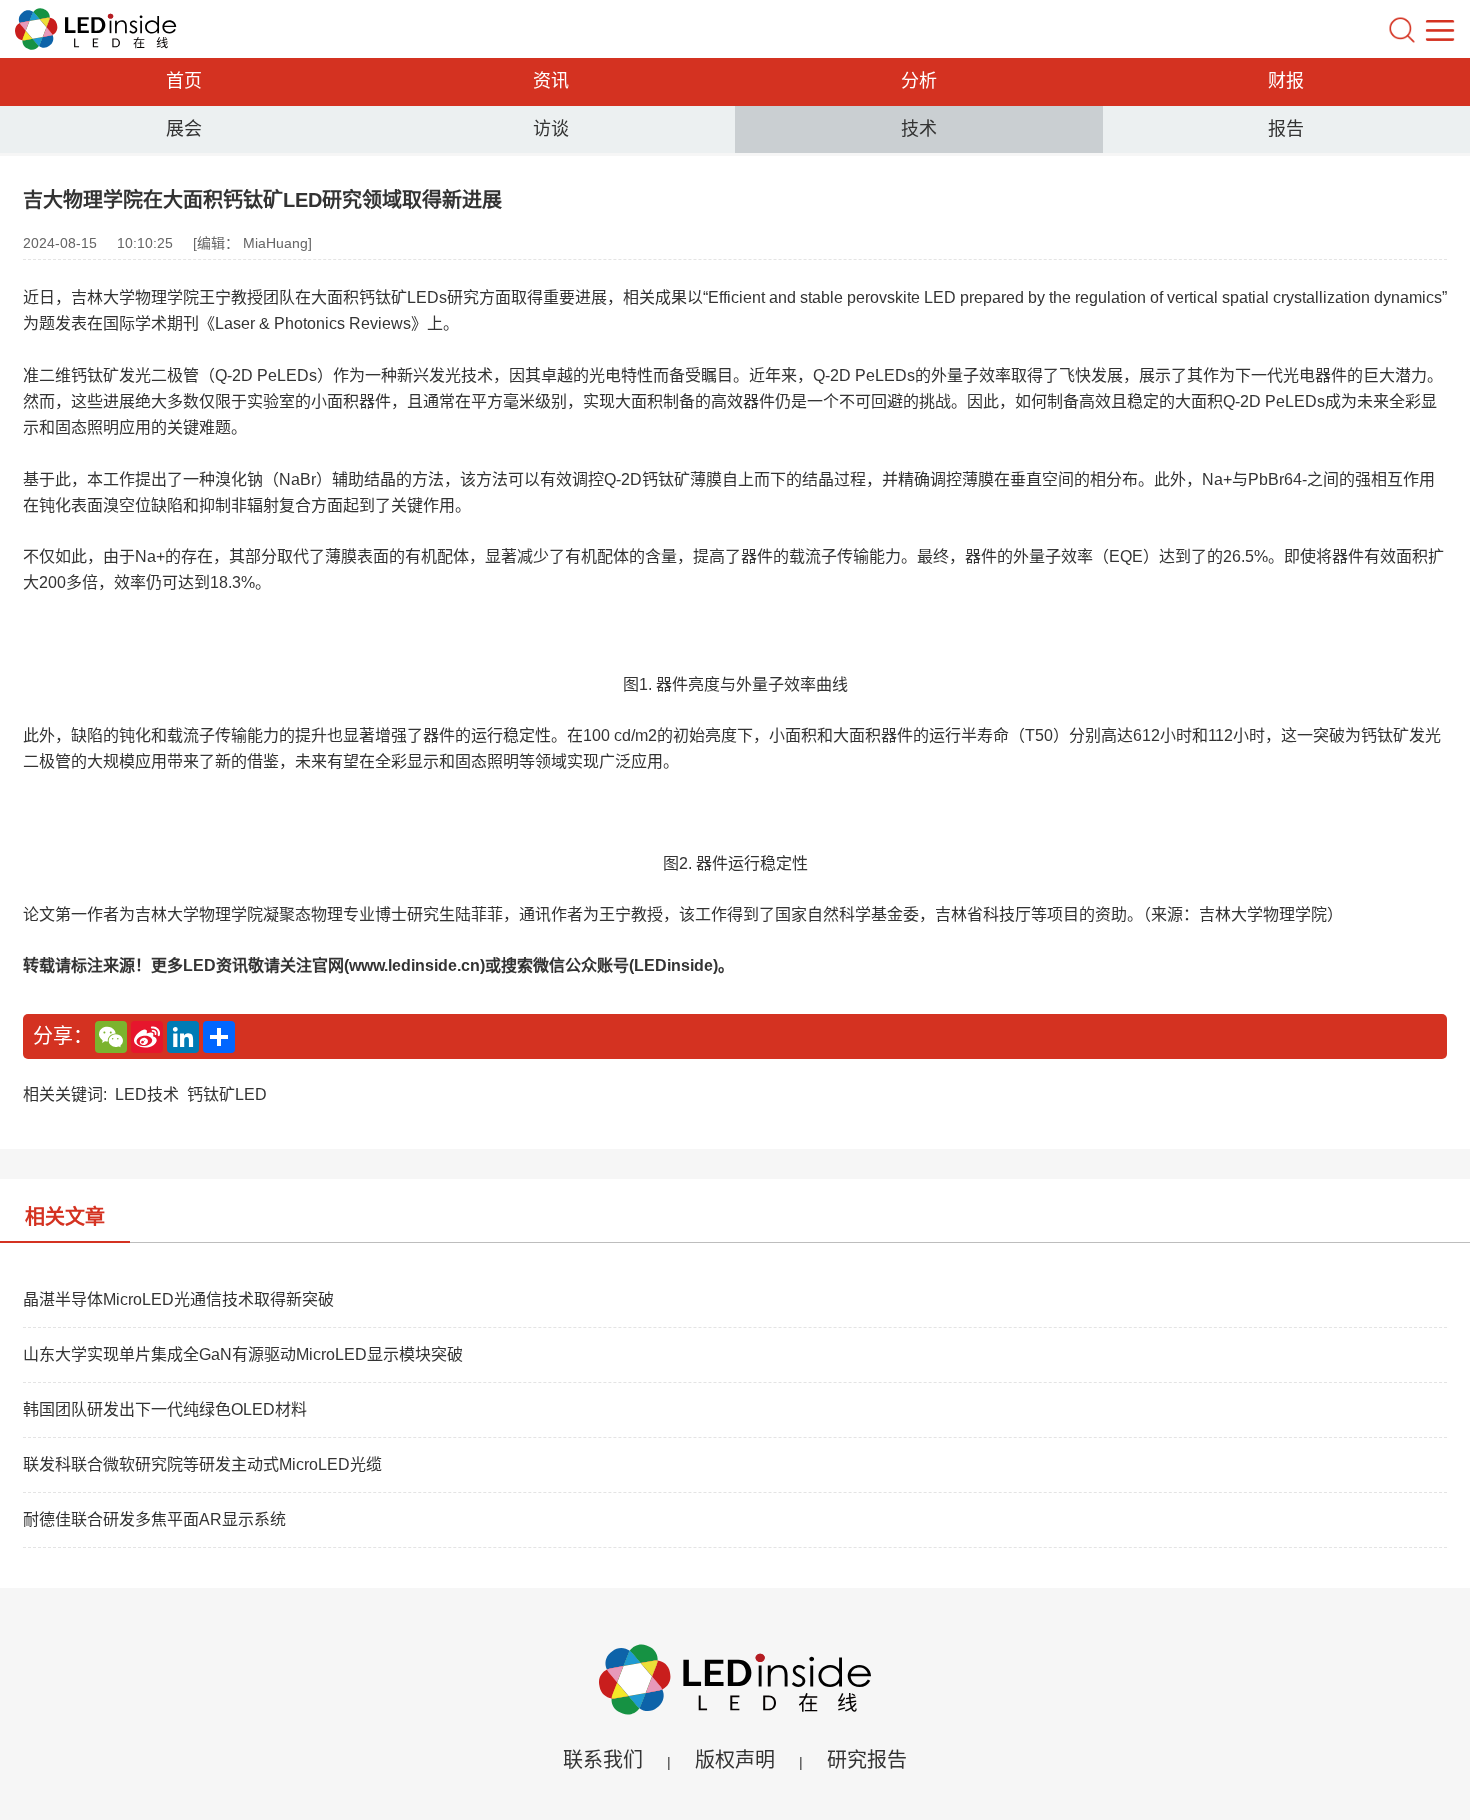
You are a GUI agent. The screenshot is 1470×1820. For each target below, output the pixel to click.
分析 (919, 81)
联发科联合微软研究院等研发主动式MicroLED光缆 (202, 1464)
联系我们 (603, 1760)
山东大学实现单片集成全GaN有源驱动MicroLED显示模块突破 (243, 1354)
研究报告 (867, 1760)
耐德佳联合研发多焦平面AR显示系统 (154, 1519)
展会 (184, 129)
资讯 (551, 81)
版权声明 (735, 1760)
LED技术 (147, 1094)
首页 (184, 81)
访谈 (551, 129)
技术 (919, 129)
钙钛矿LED (227, 1094)
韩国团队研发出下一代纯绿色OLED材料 (165, 1409)
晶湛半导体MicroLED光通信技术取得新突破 (178, 1299)
